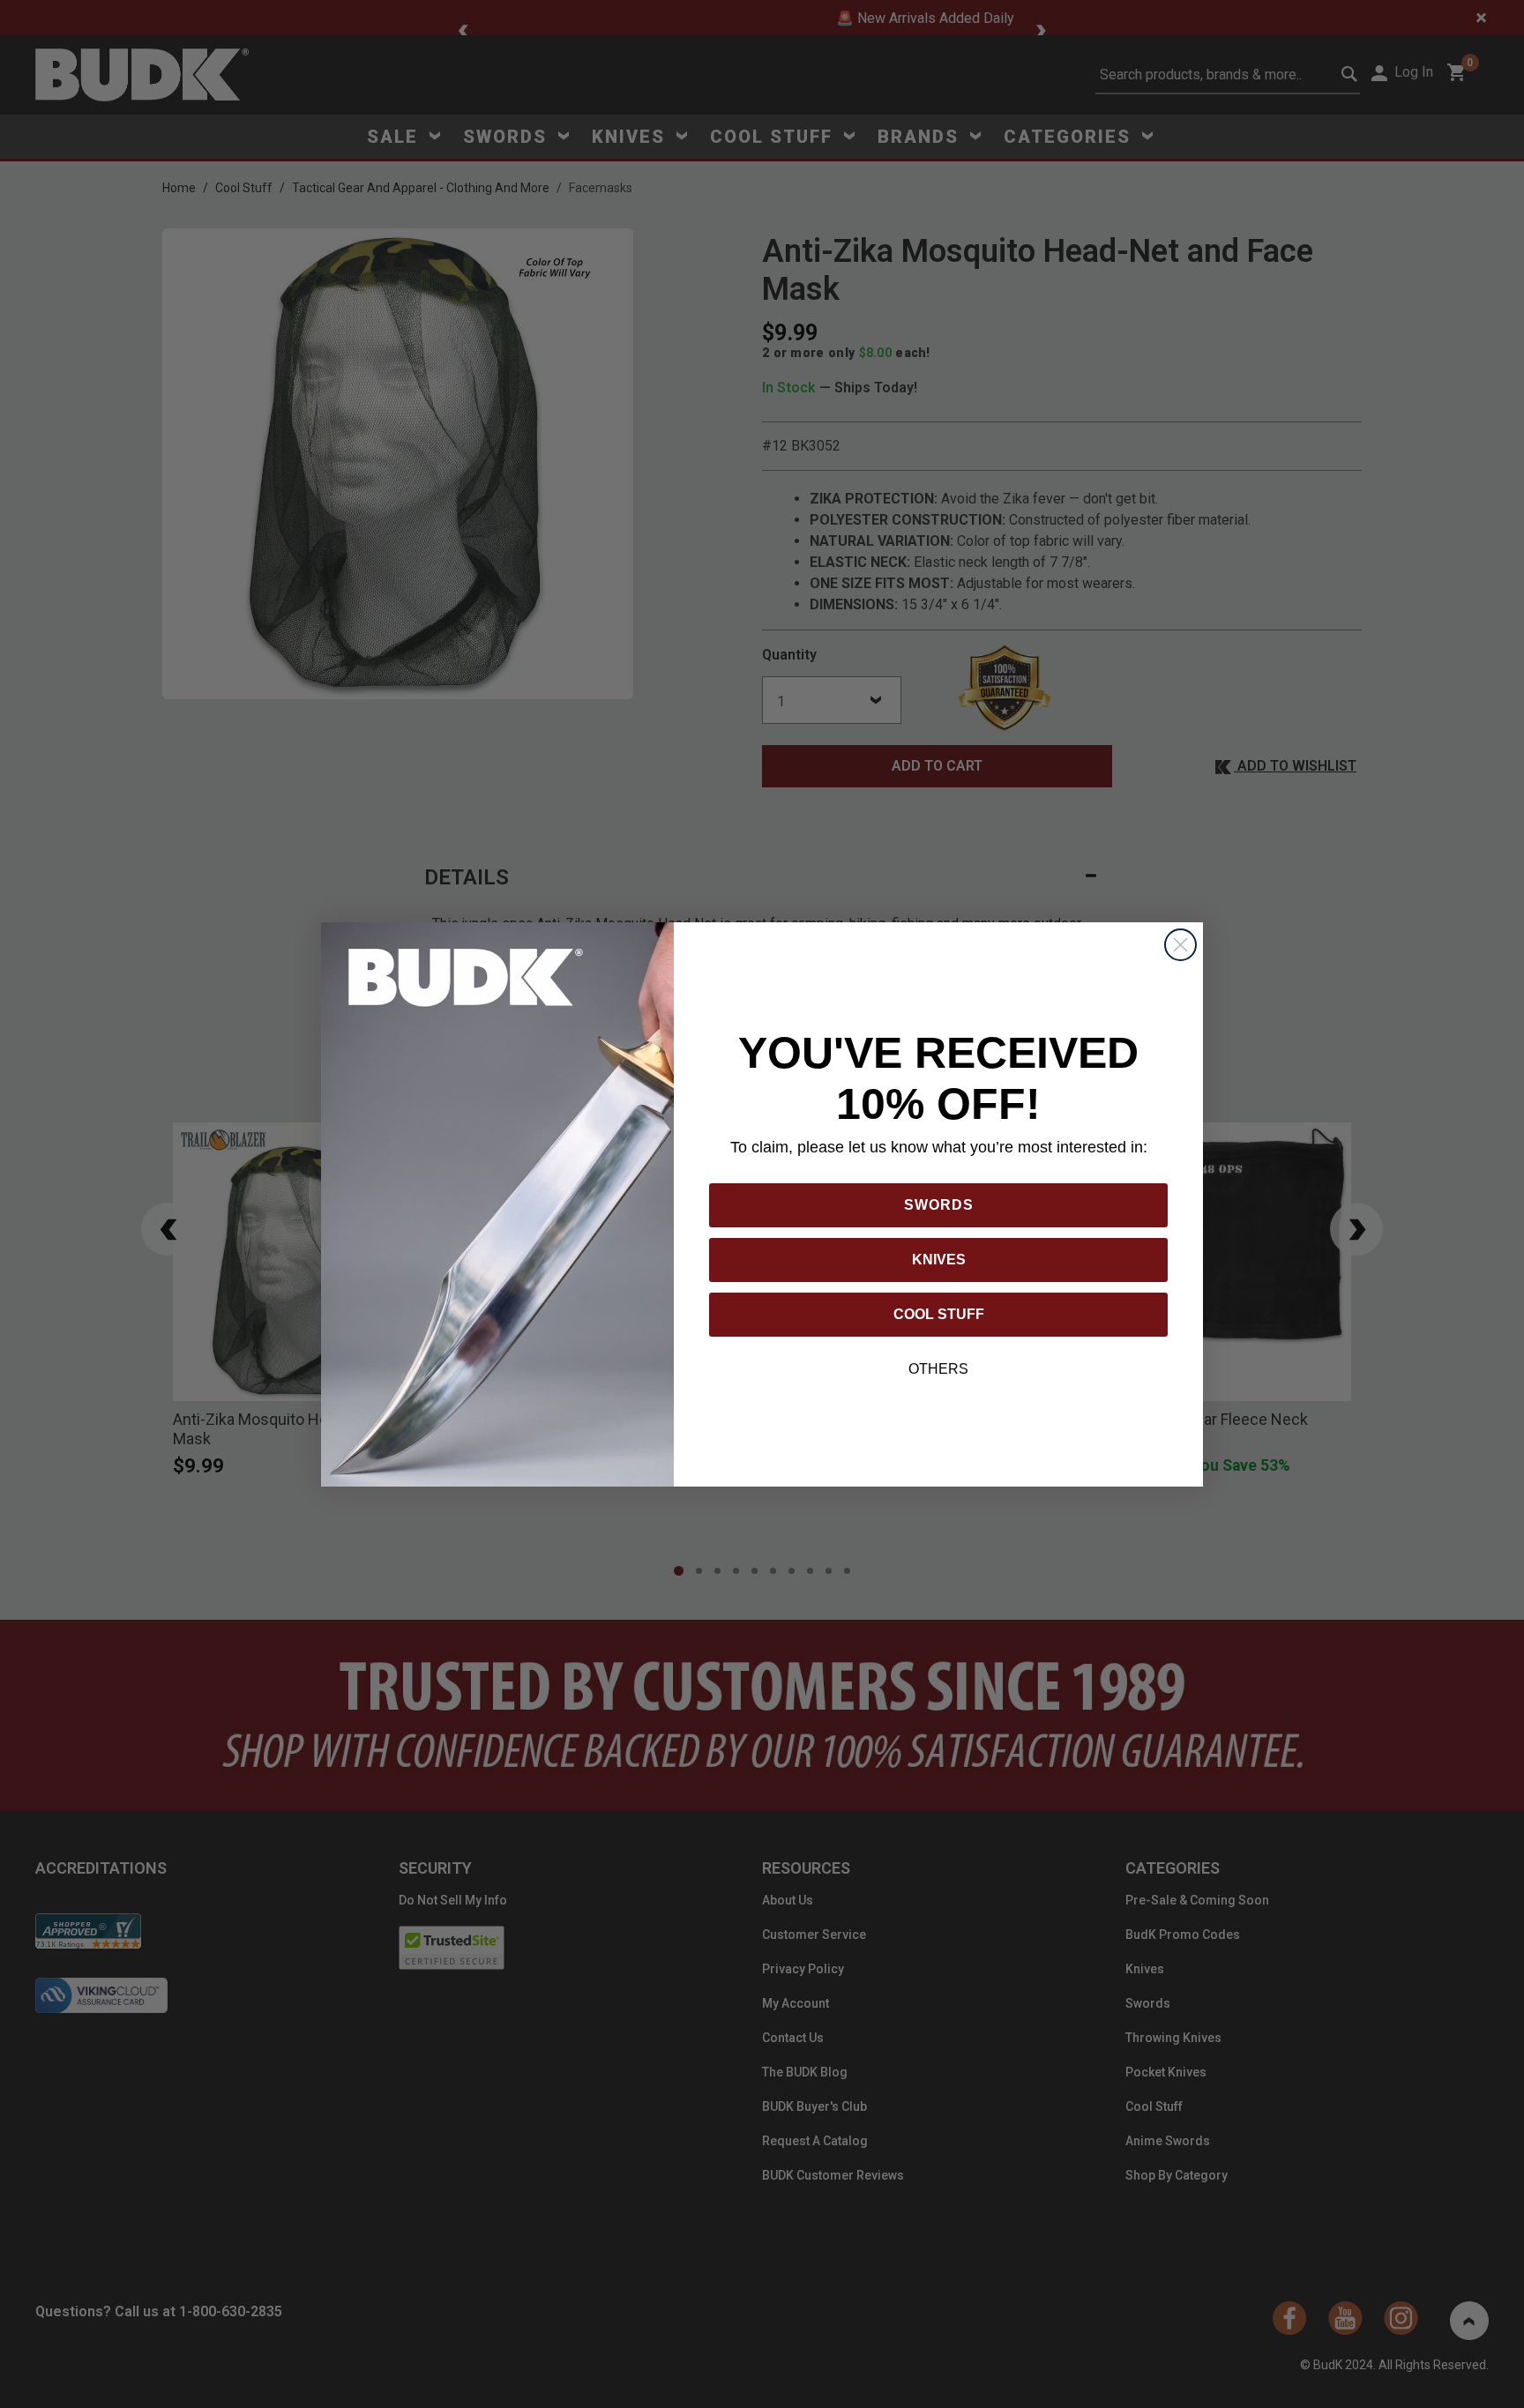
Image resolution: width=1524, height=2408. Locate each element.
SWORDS (939, 1205)
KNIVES (939, 1260)
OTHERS (938, 1369)
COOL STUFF (939, 1314)
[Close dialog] (1180, 945)
